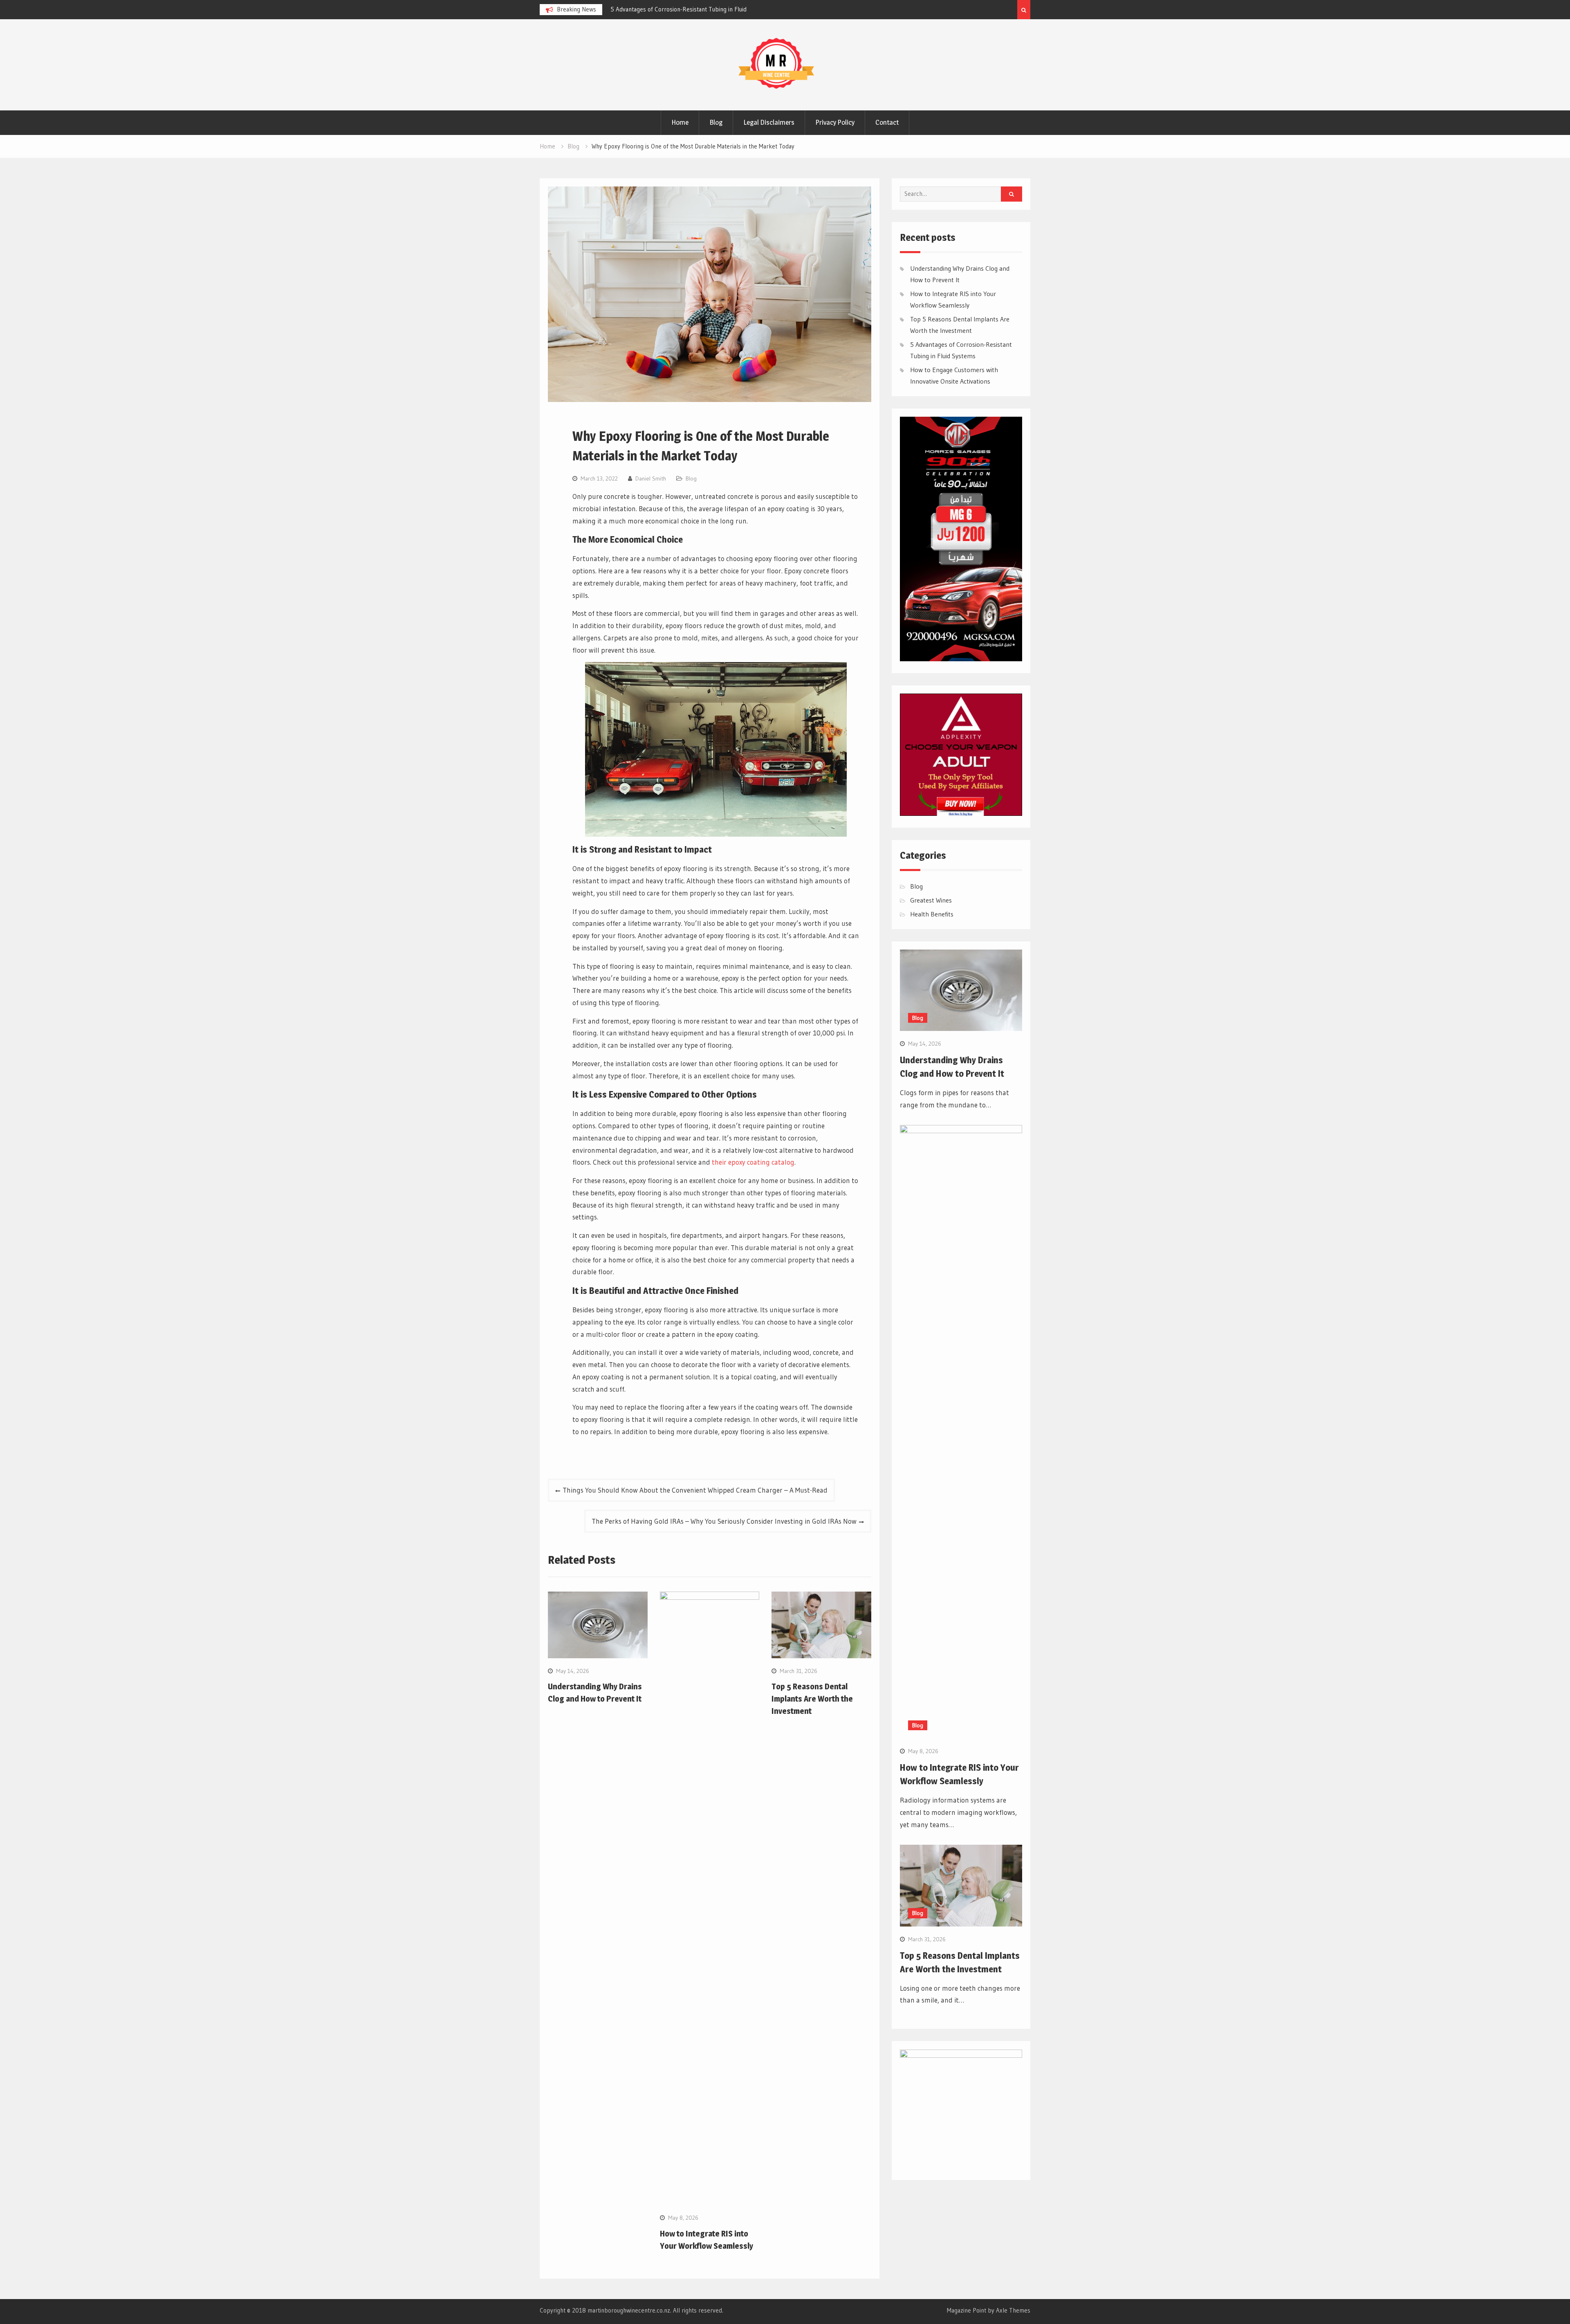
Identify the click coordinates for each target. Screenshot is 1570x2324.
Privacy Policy (835, 122)
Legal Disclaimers (769, 122)
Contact (887, 122)
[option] (684, 9)
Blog (716, 122)
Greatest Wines (931, 900)
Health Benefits (932, 914)
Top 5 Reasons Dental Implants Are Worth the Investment (812, 1699)
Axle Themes (1013, 2310)
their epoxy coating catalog (753, 1162)
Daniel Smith (651, 478)
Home (680, 122)
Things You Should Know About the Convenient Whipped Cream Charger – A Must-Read (695, 1490)
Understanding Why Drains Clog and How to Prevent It (681, 9)
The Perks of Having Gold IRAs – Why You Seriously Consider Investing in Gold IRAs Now (724, 1521)
